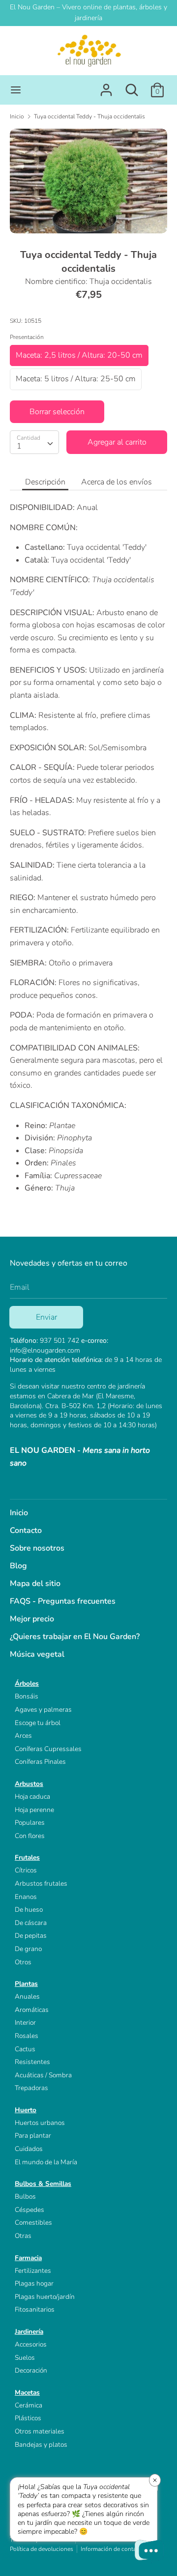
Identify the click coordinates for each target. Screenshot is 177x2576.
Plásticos (28, 2418)
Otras (23, 2236)
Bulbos (25, 2196)
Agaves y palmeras (43, 1710)
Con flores (30, 1836)
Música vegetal (37, 1654)
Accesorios (31, 2344)
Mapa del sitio (35, 1584)
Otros (23, 1962)
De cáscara (31, 1923)
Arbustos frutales (41, 1883)
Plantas (26, 1984)
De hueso (29, 1910)
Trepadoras (31, 2088)
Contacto (26, 1530)
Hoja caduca (32, 1797)
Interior (25, 2023)
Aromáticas (32, 2010)
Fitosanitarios (35, 2309)
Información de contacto (113, 2549)
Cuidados (29, 2149)
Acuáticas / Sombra (43, 2075)
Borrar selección (57, 412)
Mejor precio (32, 1619)
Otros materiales (40, 2431)
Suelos (25, 2358)
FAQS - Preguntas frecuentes (63, 1601)
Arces (23, 1736)
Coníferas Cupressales (48, 1749)
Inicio (19, 1513)
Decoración (31, 2370)
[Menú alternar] (16, 90)
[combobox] (34, 442)
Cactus (25, 2049)
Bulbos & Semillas (43, 2184)
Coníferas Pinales (40, 1762)
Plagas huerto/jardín (45, 2297)
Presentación (27, 337)
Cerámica (29, 2405)
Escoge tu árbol (38, 1723)
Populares (30, 1823)
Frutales (27, 1857)
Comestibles (33, 2222)
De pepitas (31, 1936)
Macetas (27, 2392)
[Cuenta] (106, 86)
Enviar (46, 1317)
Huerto (26, 2110)
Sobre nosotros (37, 1548)
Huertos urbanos (40, 2123)
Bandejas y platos (41, 2445)
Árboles (27, 1684)
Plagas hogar (34, 2283)
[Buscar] (132, 86)
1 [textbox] (19, 446)
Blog (18, 1566)
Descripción (45, 482)
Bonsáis (27, 1696)
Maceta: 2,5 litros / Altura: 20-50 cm (79, 355)
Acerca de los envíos (117, 482)
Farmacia (28, 2258)
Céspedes (29, 2210)
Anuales (27, 1996)
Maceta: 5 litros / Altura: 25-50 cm (76, 379)
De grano (28, 1949)
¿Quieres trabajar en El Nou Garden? (75, 1637)
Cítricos (26, 1870)
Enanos (26, 1897)
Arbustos (29, 1784)
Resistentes (32, 2062)
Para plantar (33, 2136)
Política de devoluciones (42, 2549)
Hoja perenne (34, 1810)
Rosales (27, 2036)
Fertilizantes (33, 2271)
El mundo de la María (46, 2162)
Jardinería (29, 2332)
